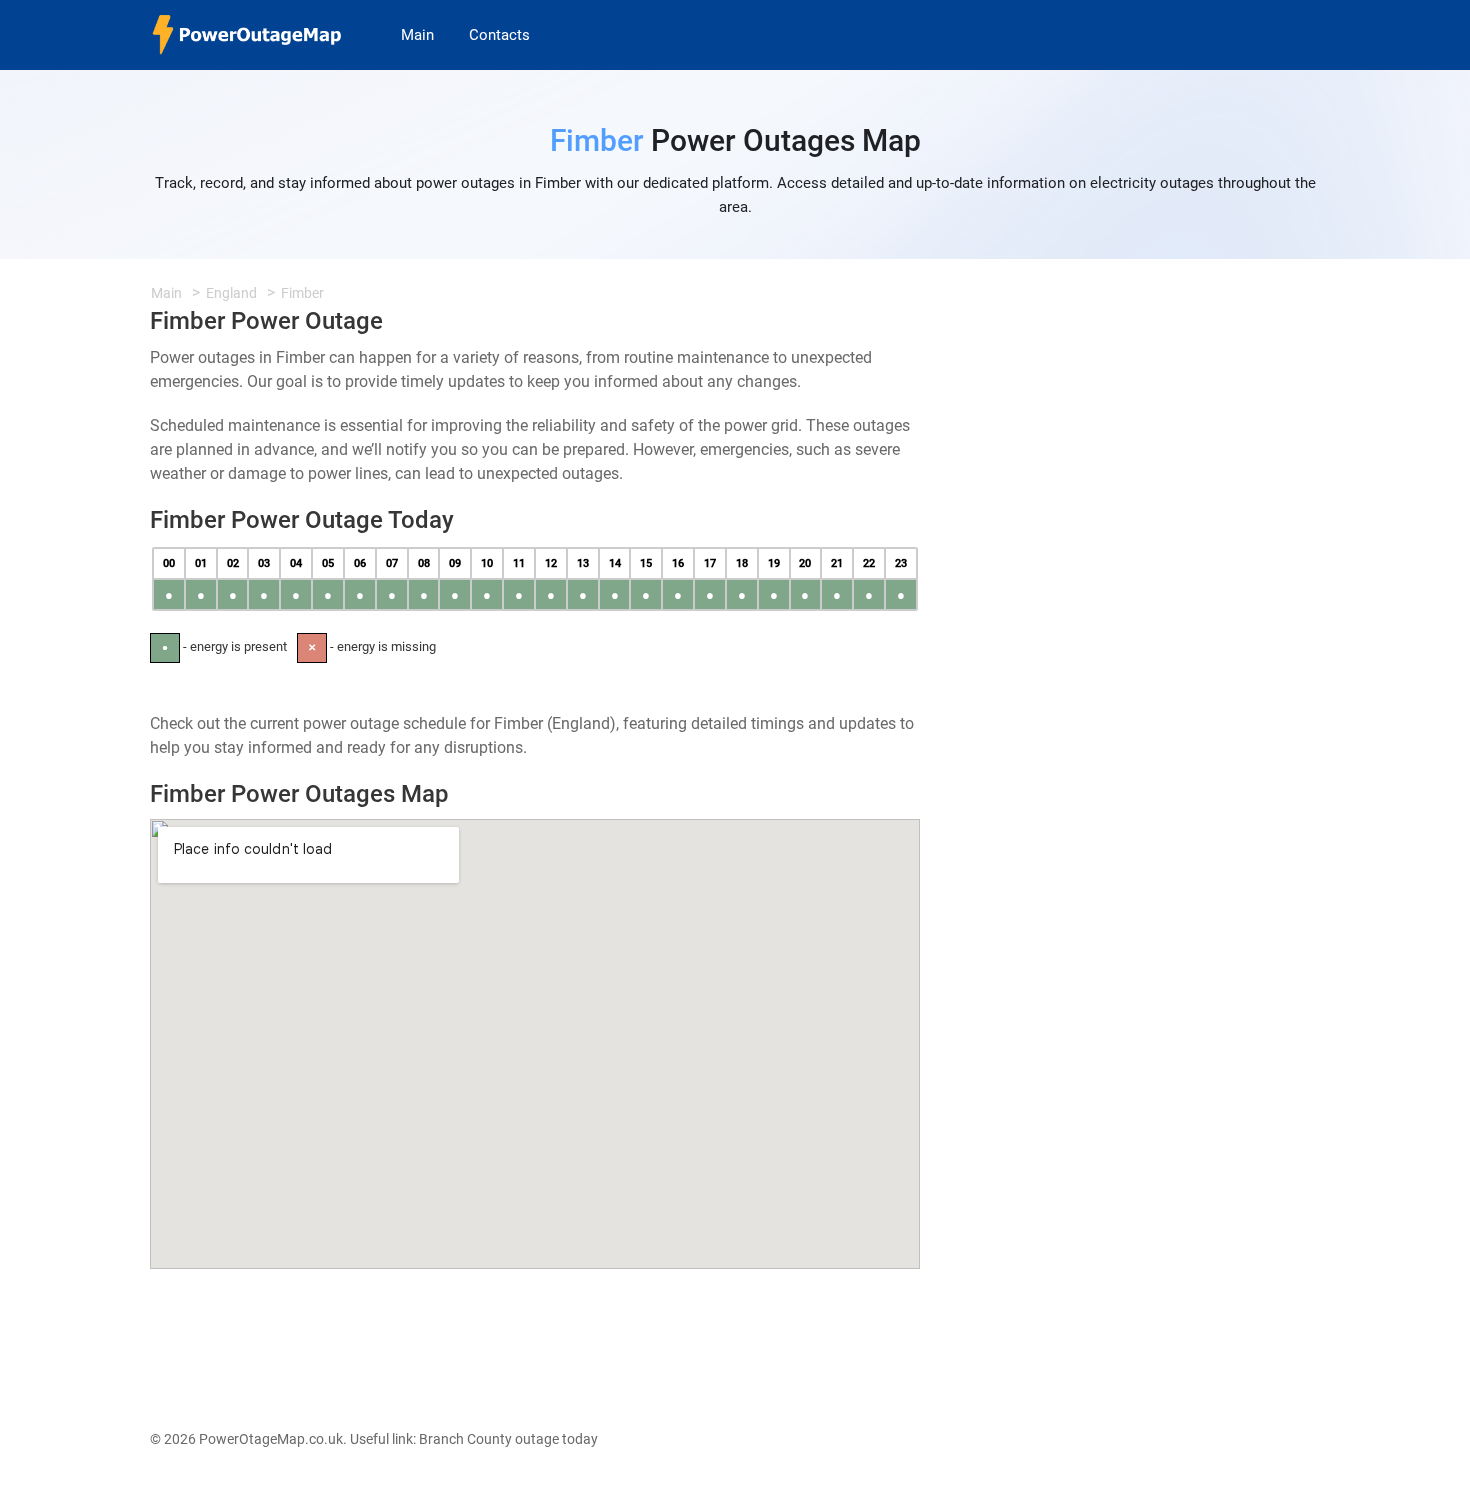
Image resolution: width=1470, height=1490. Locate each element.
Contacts (499, 35)
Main (417, 35)
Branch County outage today (508, 1439)
